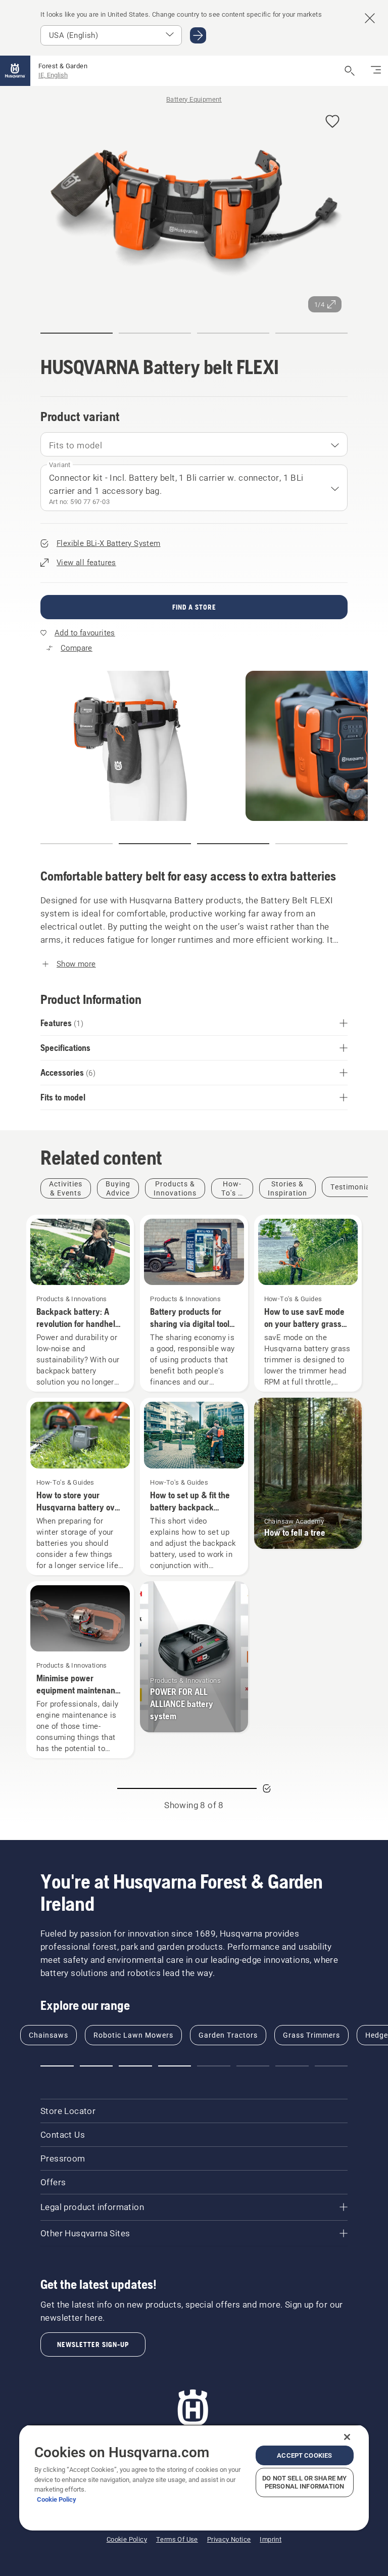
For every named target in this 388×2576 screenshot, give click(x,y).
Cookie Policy (57, 2499)
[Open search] (350, 71)
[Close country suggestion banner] (370, 18)
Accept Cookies (304, 2455)
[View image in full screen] (194, 210)
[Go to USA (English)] (198, 35)
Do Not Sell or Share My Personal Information (304, 2482)
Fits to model (76, 445)
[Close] (347, 2437)
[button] (332, 122)
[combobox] (194, 444)
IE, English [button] (53, 75)
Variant (60, 465)
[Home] (15, 71)
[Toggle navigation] (376, 71)
